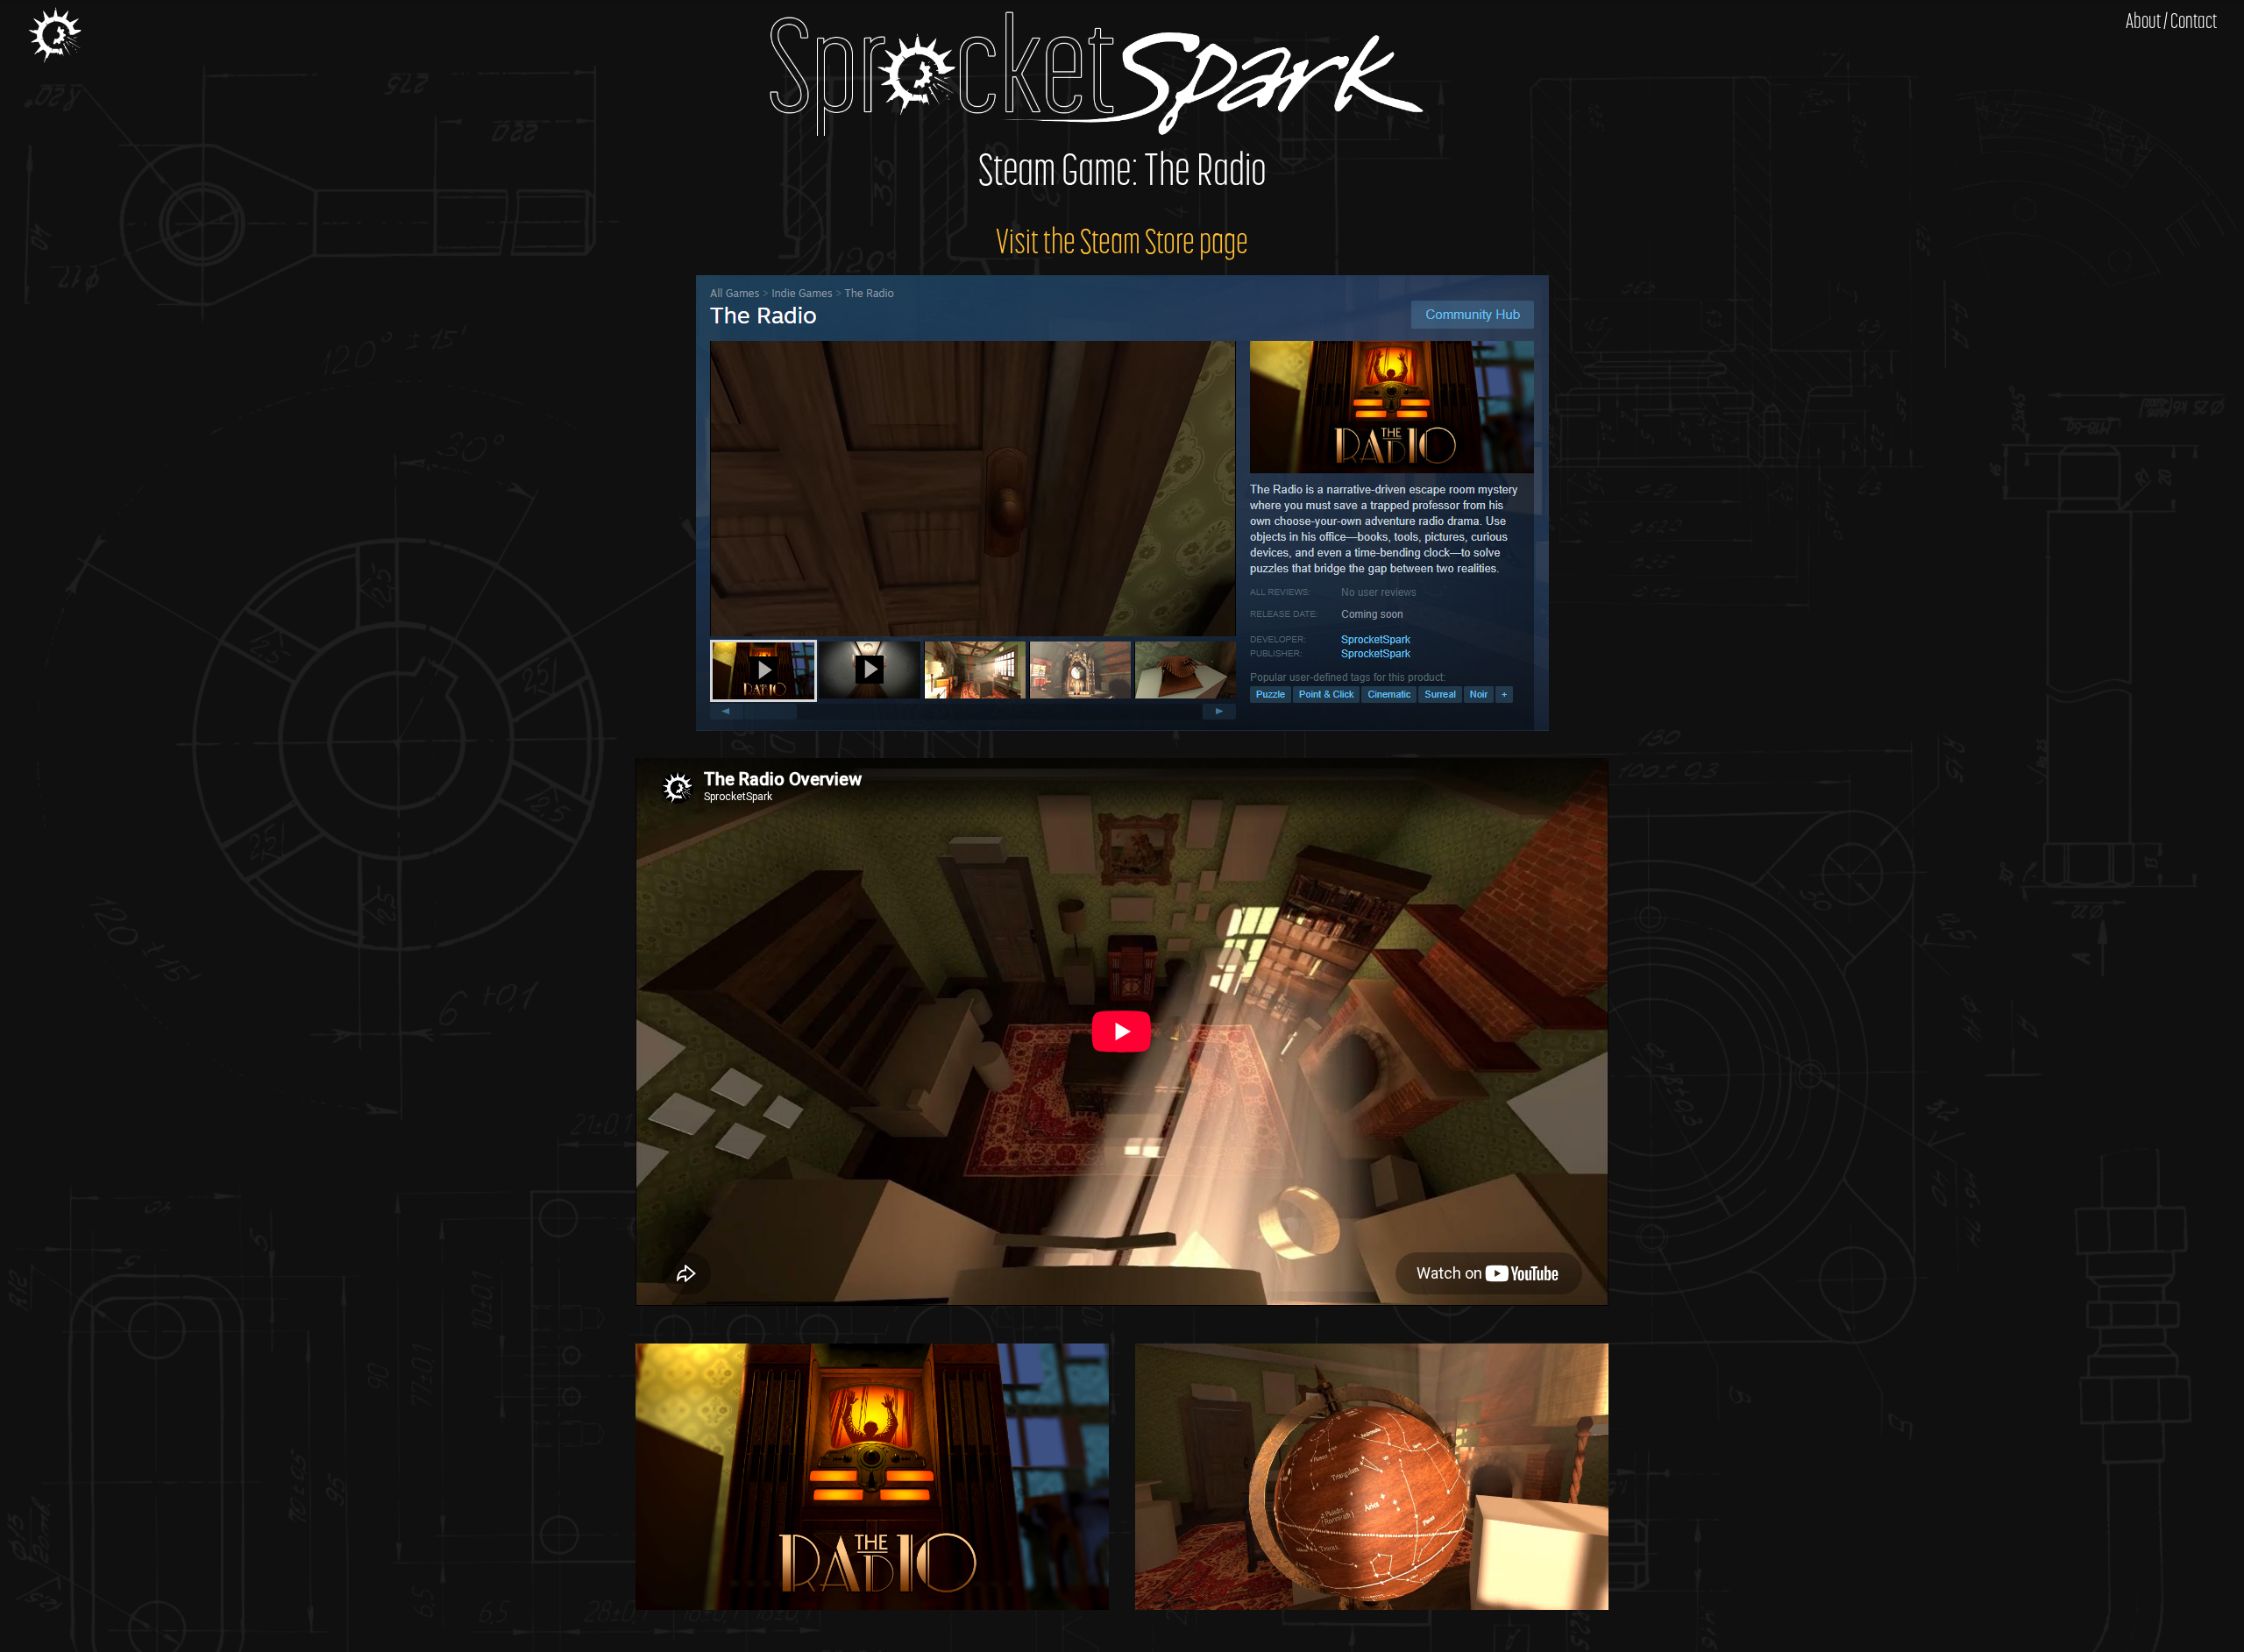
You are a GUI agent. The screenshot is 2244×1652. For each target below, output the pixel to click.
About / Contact (2171, 23)
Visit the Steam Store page (1122, 245)
